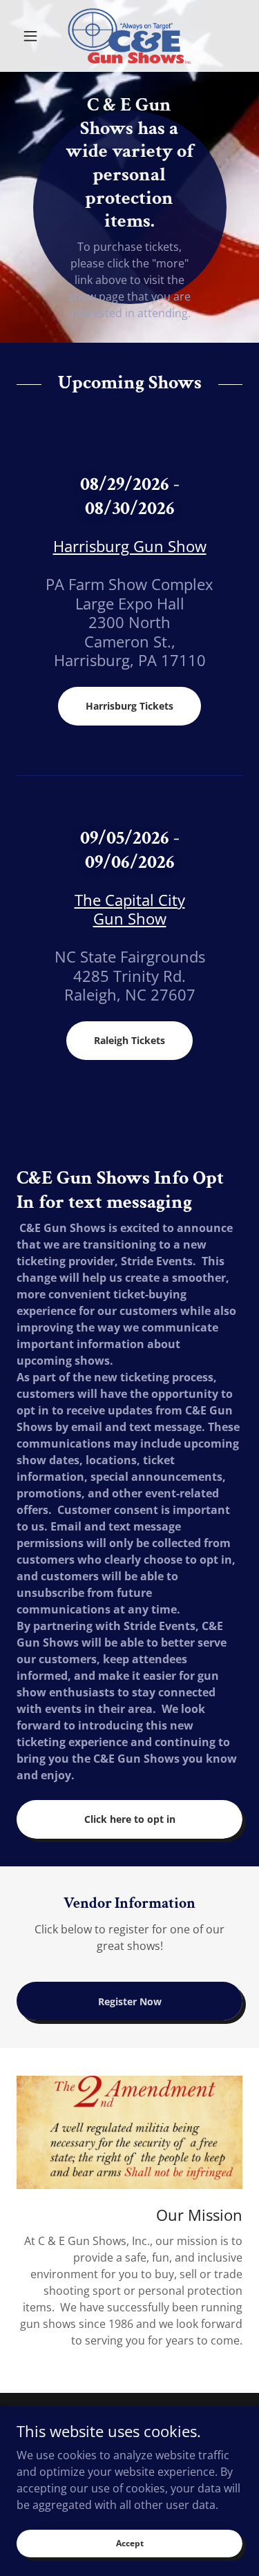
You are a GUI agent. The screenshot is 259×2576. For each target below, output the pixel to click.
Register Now (130, 2001)
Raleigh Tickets (129, 1040)
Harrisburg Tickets (129, 706)
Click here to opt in (130, 1819)
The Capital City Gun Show (130, 909)
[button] (33, 36)
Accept (130, 2543)
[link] (129, 36)
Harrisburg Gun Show (130, 546)
